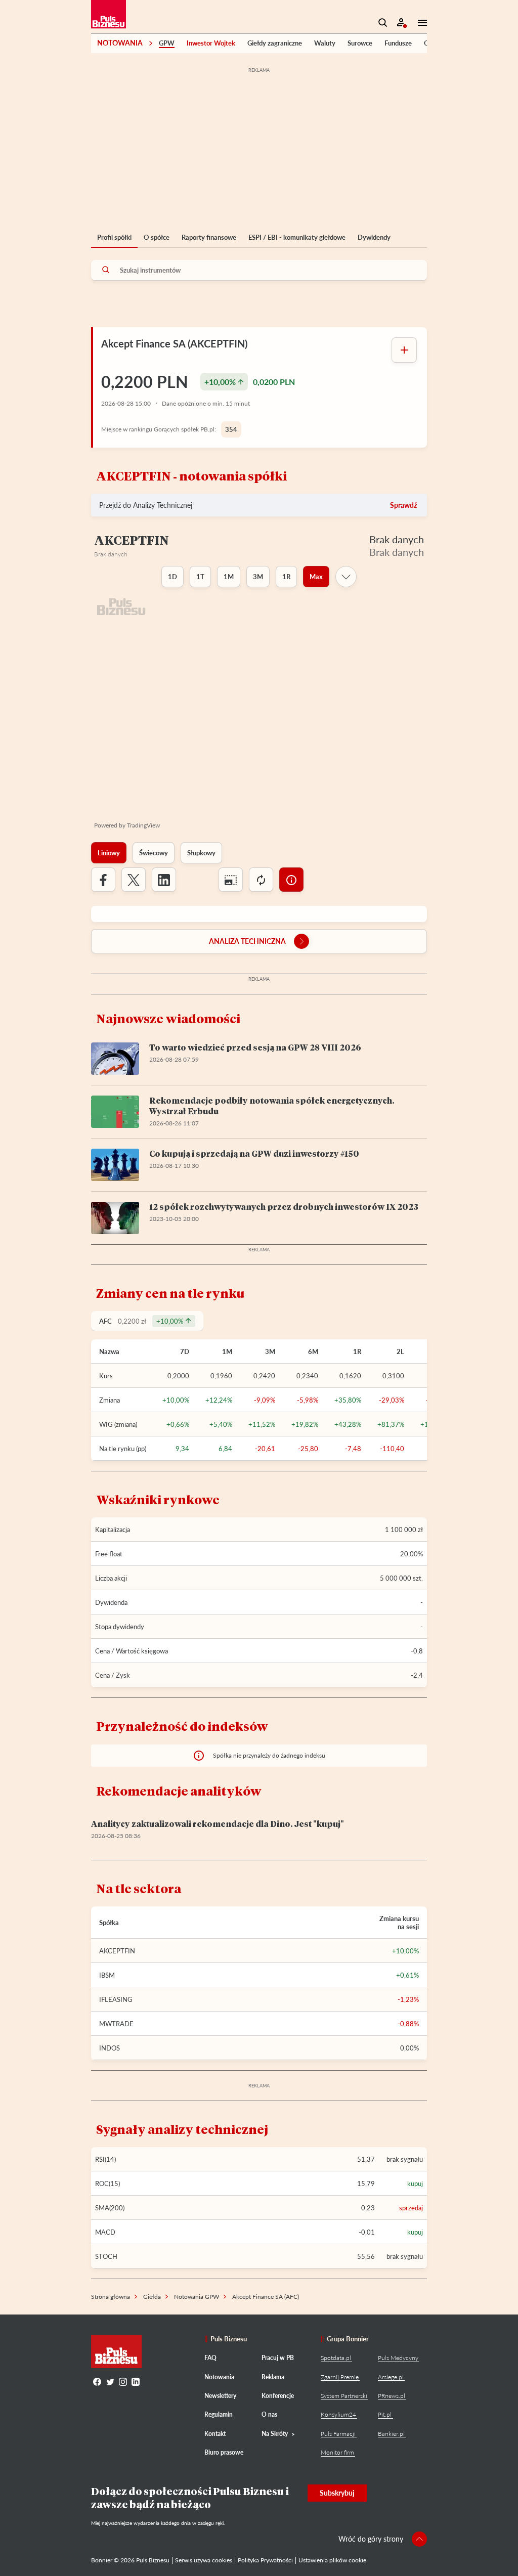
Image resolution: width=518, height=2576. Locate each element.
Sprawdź (403, 505)
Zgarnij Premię (340, 2377)
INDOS (110, 2048)
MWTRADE (116, 2024)
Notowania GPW (197, 2297)
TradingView (143, 825)
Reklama (273, 2377)
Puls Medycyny (398, 2358)
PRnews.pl (392, 2396)
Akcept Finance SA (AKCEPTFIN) (174, 343)
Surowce (360, 43)
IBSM (107, 1975)
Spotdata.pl (336, 2358)
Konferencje (278, 2396)
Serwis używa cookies (204, 2560)
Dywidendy (374, 237)
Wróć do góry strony (371, 2539)
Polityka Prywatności (265, 2560)
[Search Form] (383, 23)
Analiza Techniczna (247, 941)
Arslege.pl (391, 2377)
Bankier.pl (391, 2434)
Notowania (120, 43)
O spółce (157, 237)
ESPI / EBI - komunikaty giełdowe (297, 237)
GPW (167, 43)
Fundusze (398, 43)
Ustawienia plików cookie (332, 2560)
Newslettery (220, 2396)
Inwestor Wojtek (211, 43)
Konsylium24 (338, 2414)
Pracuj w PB (278, 2358)
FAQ (210, 2358)
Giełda (152, 2297)
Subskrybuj (337, 2493)
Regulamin (219, 2414)
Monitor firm (337, 2452)
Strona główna (111, 2297)
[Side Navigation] (419, 23)
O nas (269, 2414)
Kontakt (215, 2434)
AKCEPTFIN (117, 1951)
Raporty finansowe (209, 237)
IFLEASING (116, 1999)
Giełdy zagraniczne (275, 43)
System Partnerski (344, 2396)
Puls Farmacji (338, 2434)
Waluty (325, 43)
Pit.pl (385, 2414)
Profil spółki (114, 237)
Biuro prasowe (224, 2452)
